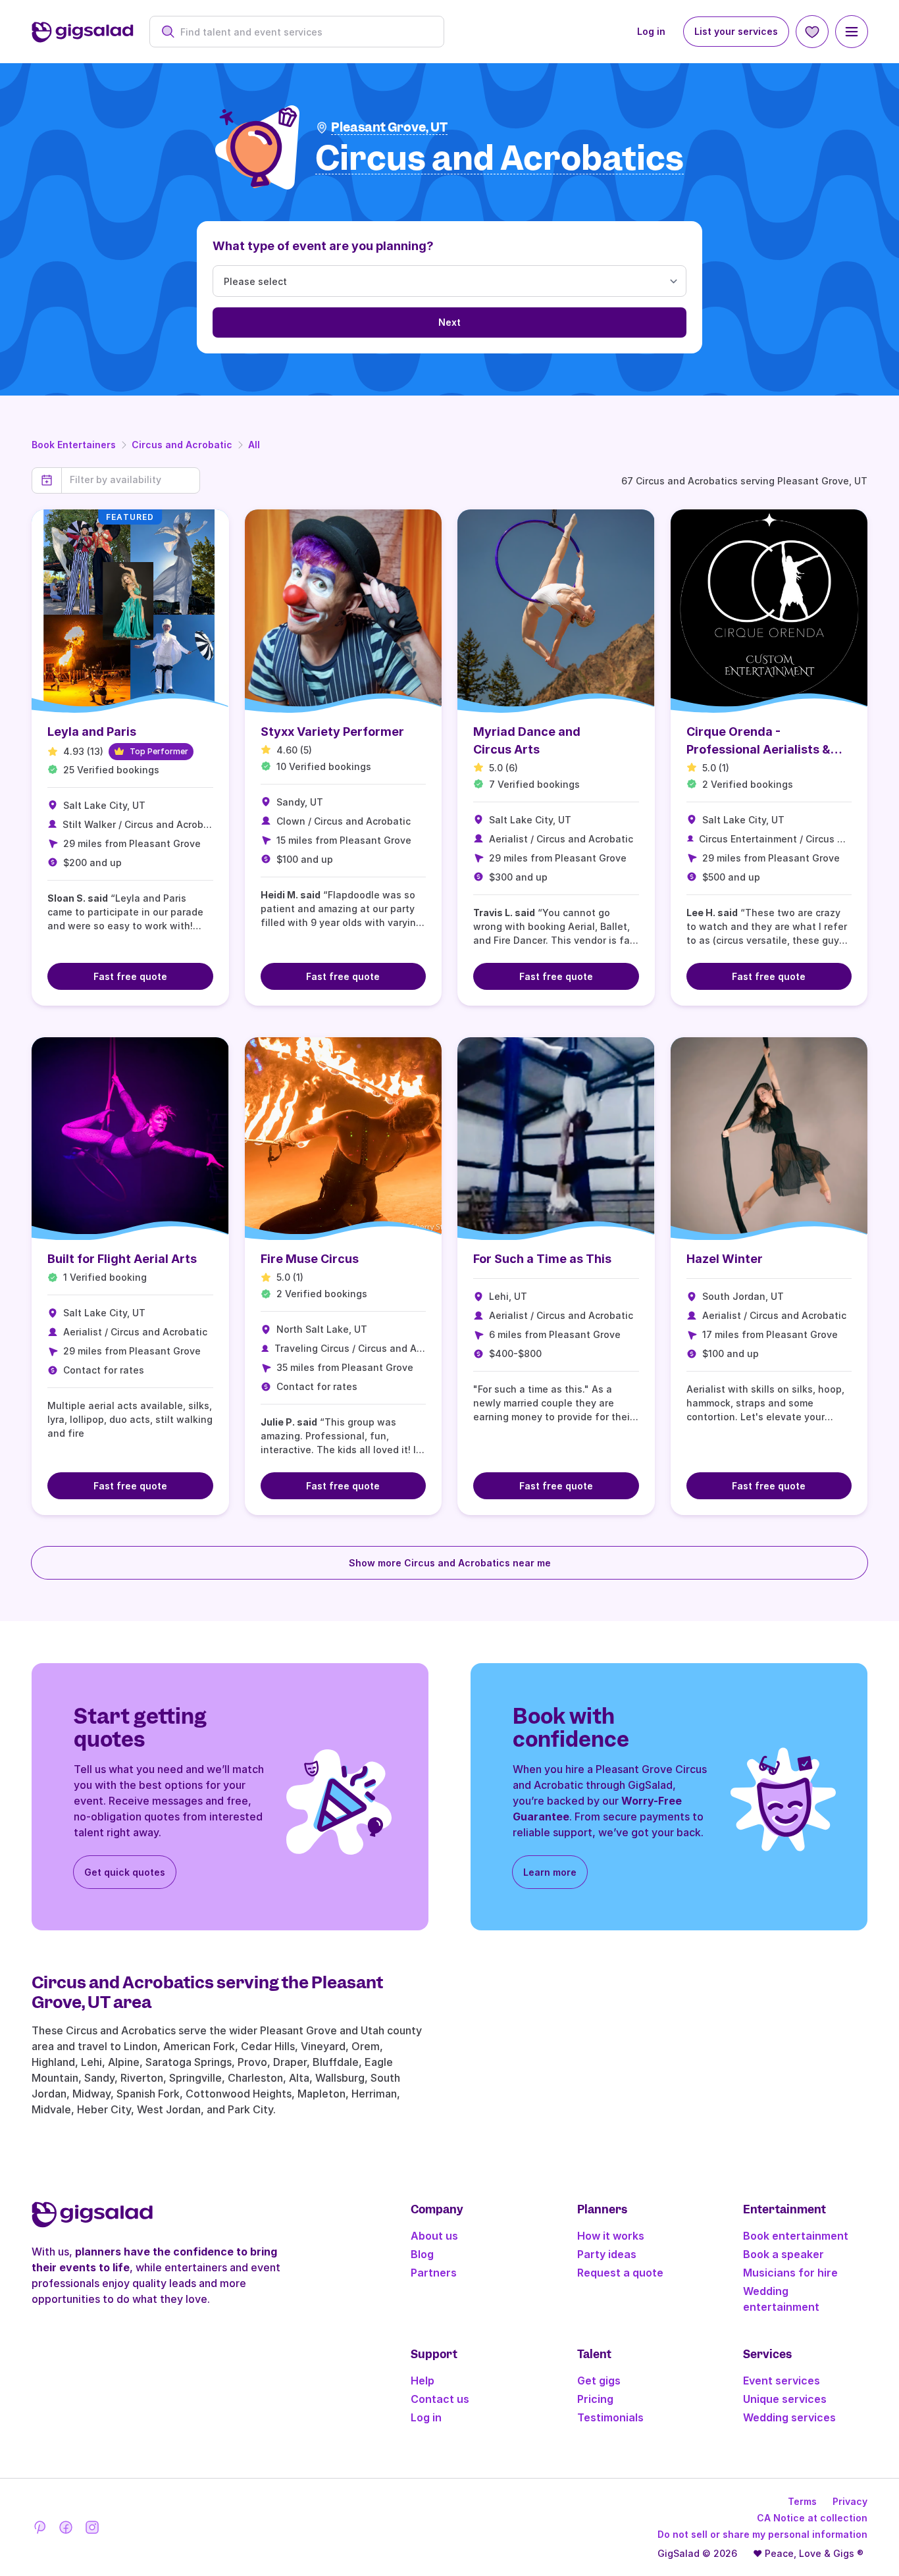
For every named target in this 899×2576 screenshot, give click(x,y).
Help (423, 2381)
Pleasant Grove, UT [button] (389, 127)
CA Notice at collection (812, 2518)
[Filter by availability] (131, 480)
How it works (611, 2236)
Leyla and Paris (92, 732)
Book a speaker (783, 2254)
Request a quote (620, 2273)
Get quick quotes (125, 1872)
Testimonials (610, 2417)
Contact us (440, 2399)
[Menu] (852, 32)
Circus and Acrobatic (182, 445)
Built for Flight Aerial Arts (122, 1259)
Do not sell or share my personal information (762, 2534)
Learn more (550, 1872)
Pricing (595, 2399)
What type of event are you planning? (323, 246)
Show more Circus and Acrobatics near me (450, 1563)
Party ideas (607, 2254)
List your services (736, 31)
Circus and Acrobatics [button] (500, 159)
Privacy (850, 2501)
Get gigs (599, 2381)
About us (434, 2236)
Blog (422, 2254)
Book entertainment (796, 2236)
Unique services (785, 2399)
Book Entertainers (74, 445)
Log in (651, 31)
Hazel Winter (725, 1259)
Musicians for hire (790, 2273)
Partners (434, 2273)
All (254, 445)
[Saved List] (812, 32)
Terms (802, 2501)
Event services (782, 2381)
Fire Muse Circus (310, 1259)
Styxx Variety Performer (332, 732)
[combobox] (304, 32)
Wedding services (789, 2417)
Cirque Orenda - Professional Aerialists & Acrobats (758, 749)
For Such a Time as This (542, 1259)
